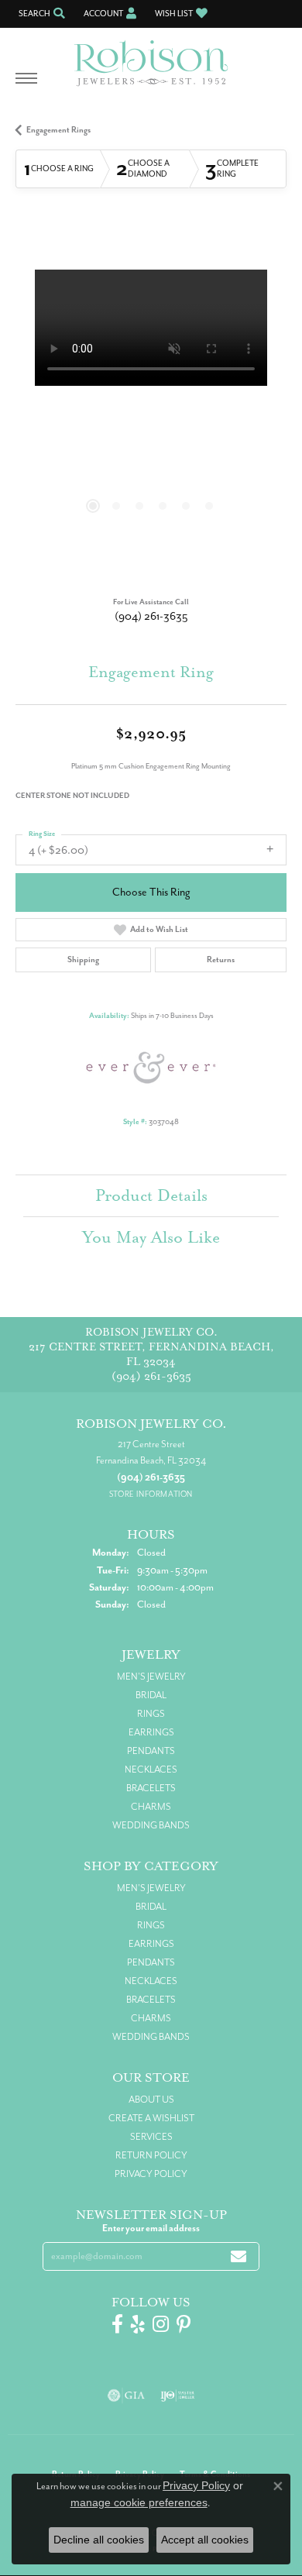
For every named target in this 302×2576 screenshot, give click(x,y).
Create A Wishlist (151, 2118)
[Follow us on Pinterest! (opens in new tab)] (184, 2324)
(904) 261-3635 (151, 616)
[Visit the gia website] (126, 2395)
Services (151, 2137)
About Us (151, 2100)
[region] (151, 405)
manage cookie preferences (139, 2502)
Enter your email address (151, 2228)
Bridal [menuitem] (151, 1695)
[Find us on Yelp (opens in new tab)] (138, 2324)
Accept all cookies (205, 2540)
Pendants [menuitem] (151, 1751)
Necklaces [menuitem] (151, 1769)
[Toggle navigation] (26, 86)
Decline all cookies (99, 2540)
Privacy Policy (151, 2174)
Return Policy (151, 2155)
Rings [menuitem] (151, 1714)
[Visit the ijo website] (178, 2395)
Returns (221, 960)
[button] (40, 14)
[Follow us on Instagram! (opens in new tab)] (161, 2324)
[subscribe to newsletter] (239, 2256)
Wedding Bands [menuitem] (151, 1825)
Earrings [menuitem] (151, 1732)
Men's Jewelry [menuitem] (151, 1677)
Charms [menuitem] (151, 1807)
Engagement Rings (58, 130)
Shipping (83, 960)
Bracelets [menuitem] (151, 1788)
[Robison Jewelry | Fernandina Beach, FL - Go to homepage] (151, 57)
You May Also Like (151, 1237)
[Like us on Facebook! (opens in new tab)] (117, 2324)
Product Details (151, 1195)
